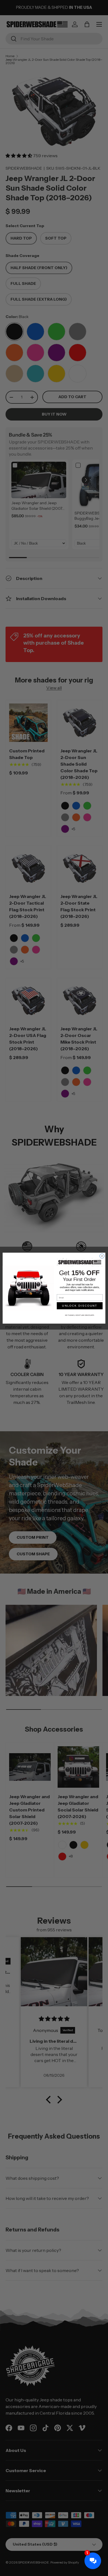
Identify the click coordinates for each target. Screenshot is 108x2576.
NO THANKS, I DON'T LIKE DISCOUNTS (80, 1315)
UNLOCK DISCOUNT (80, 1306)
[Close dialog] (102, 1256)
